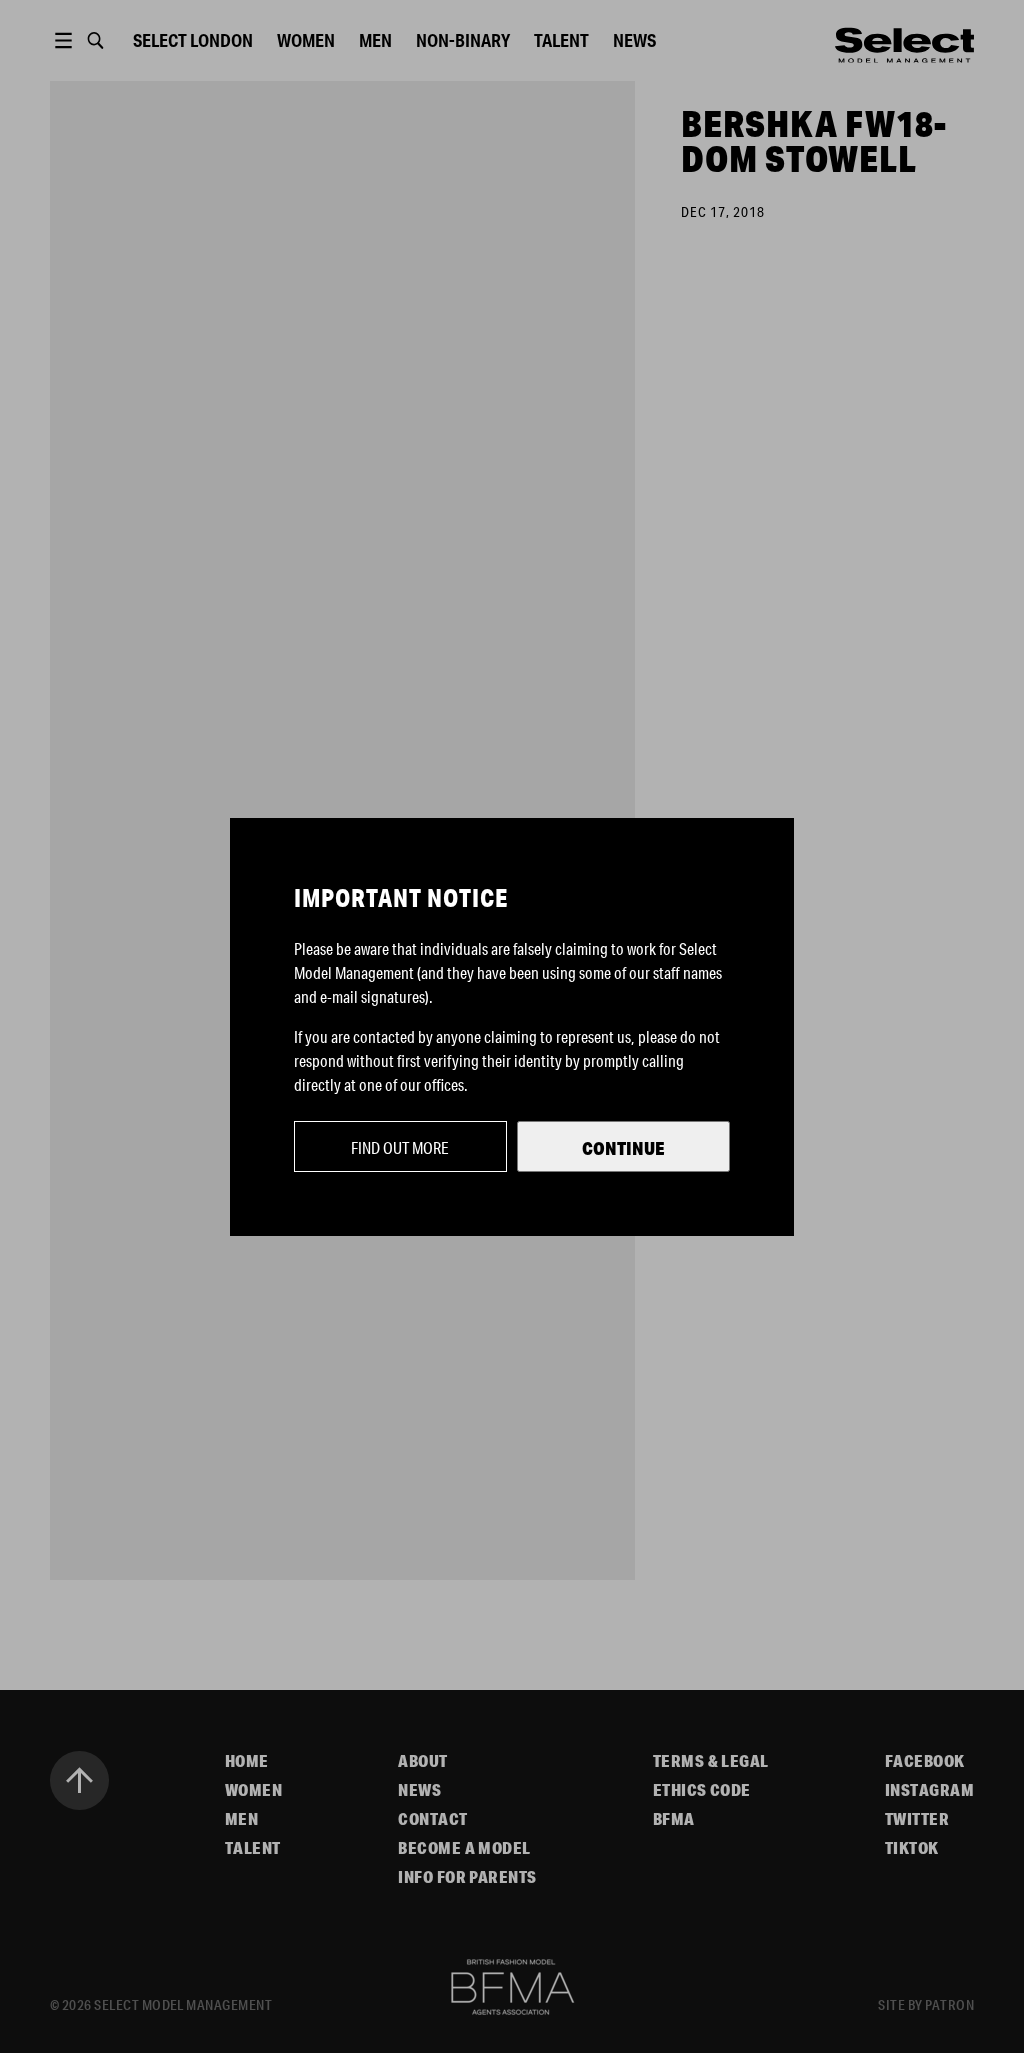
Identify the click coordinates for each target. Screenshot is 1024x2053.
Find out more (400, 1147)
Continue (623, 1148)
